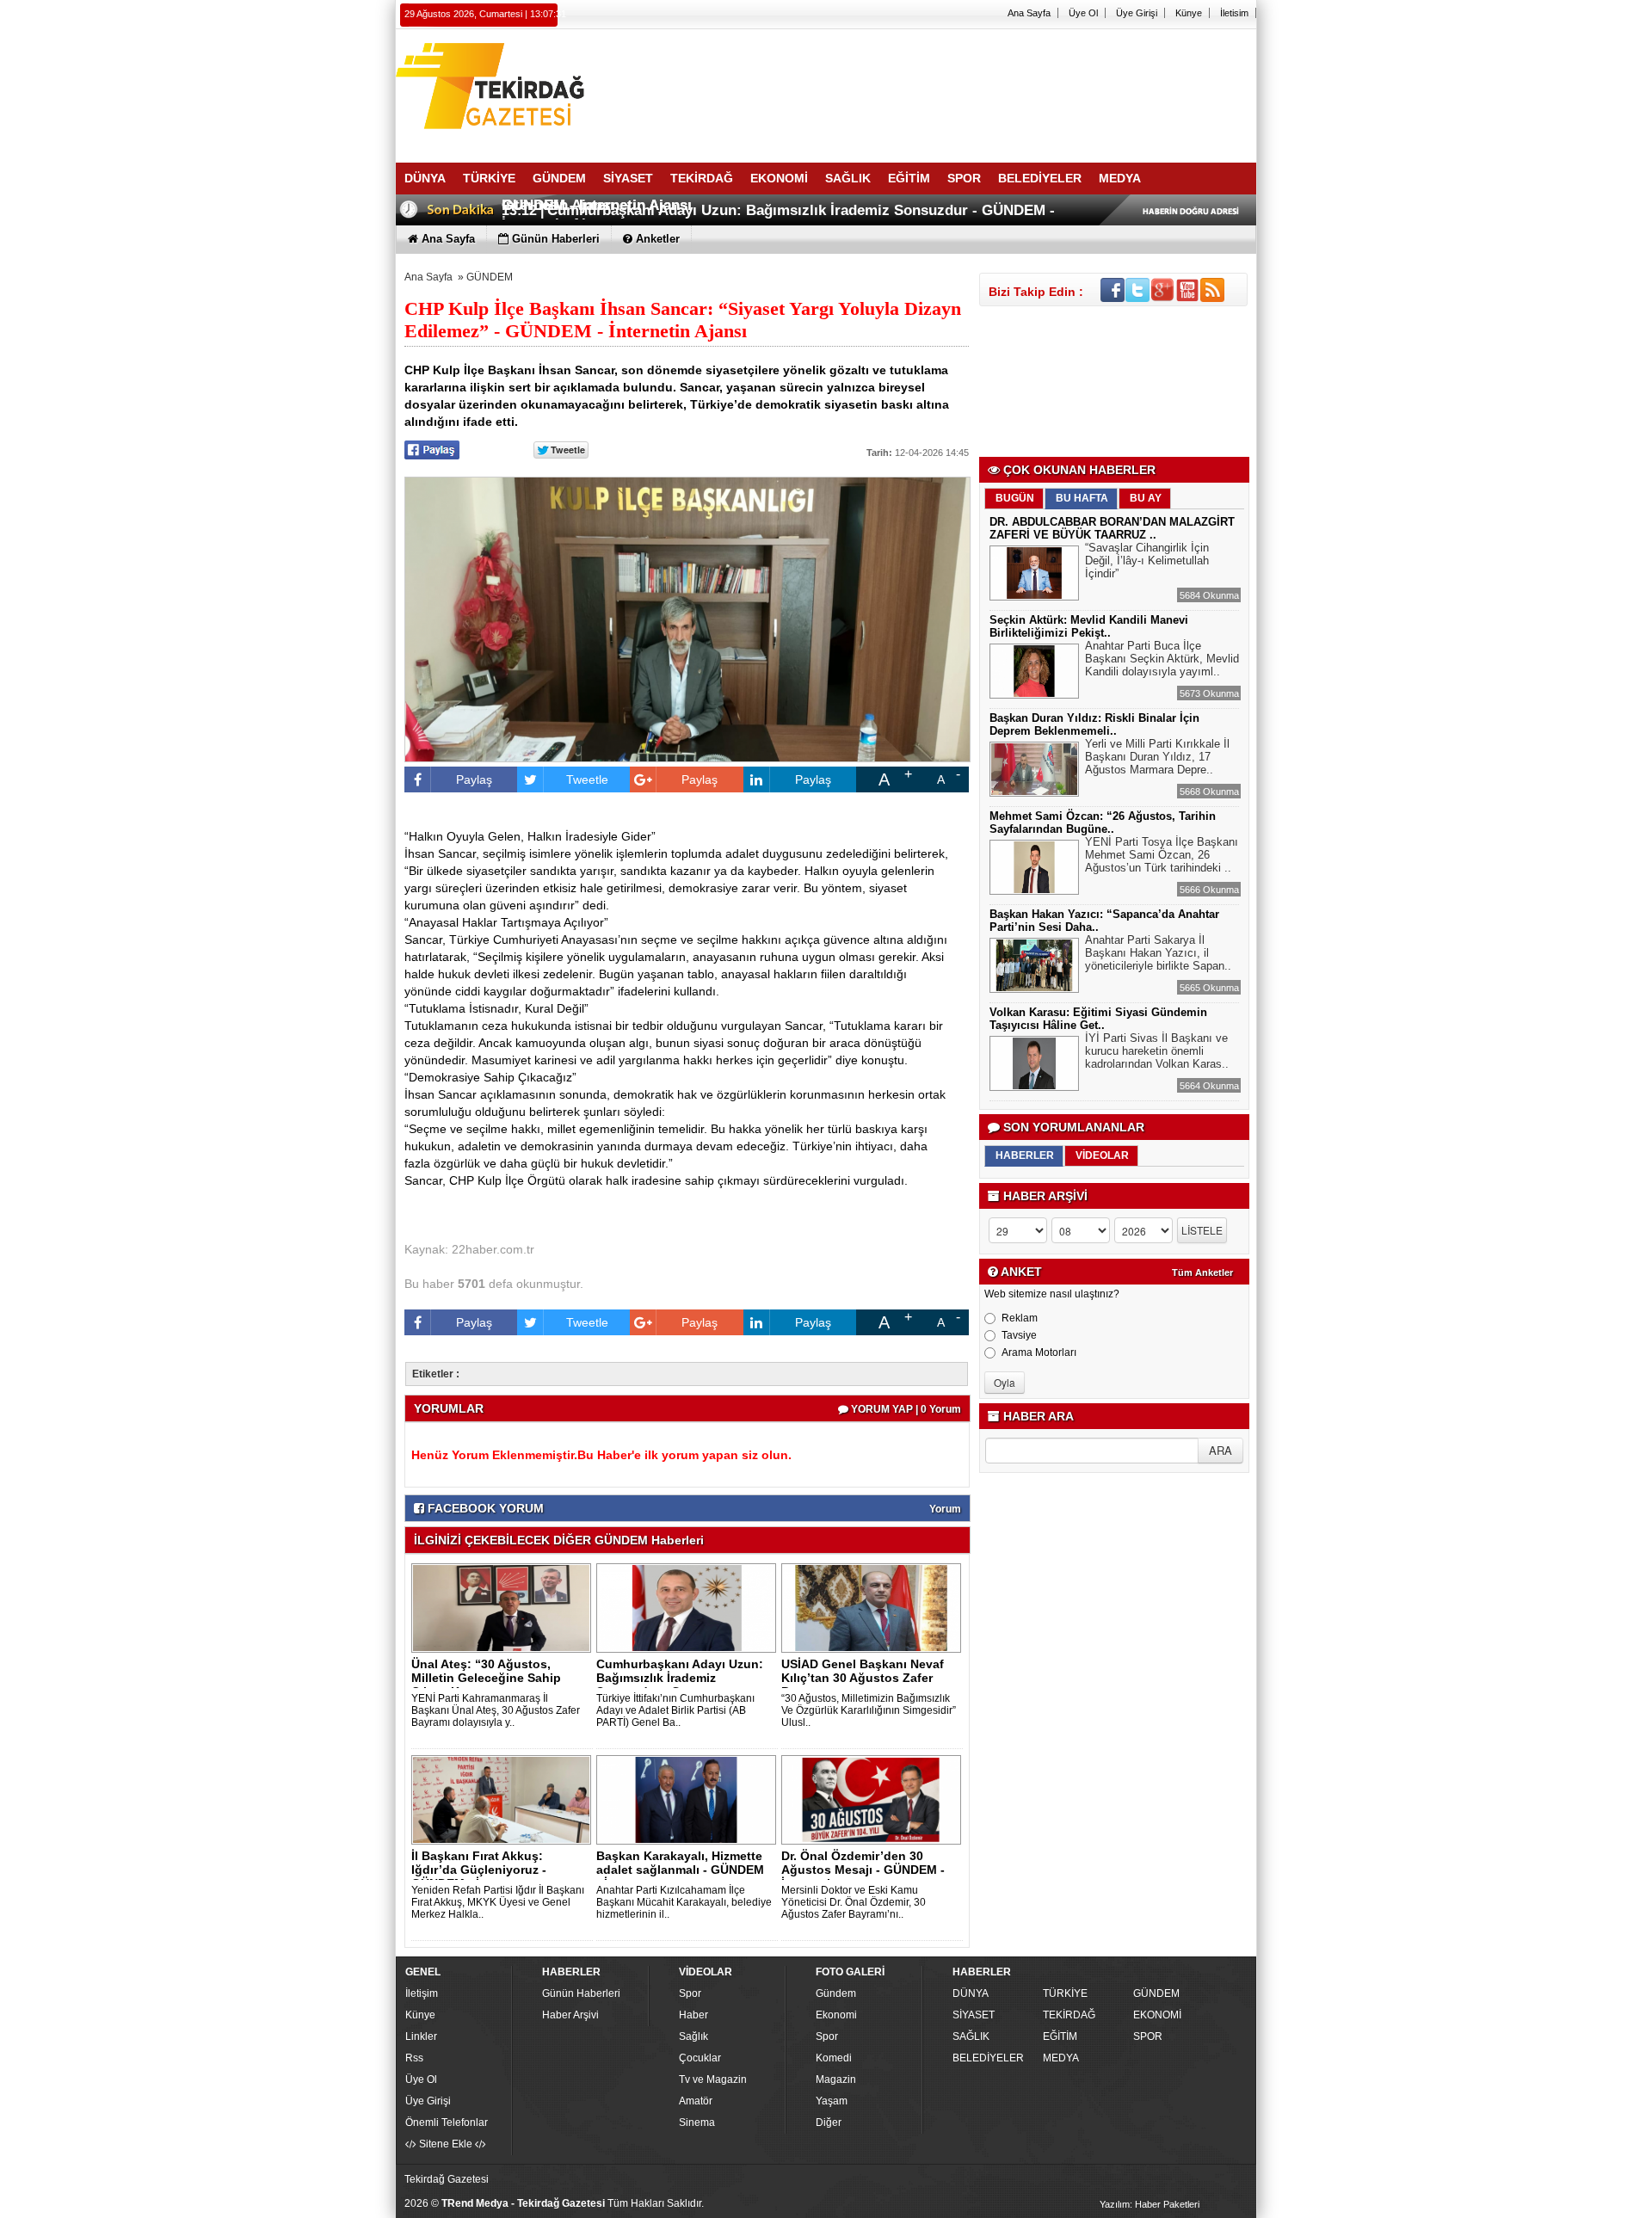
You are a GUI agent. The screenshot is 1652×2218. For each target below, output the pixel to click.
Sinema (697, 2123)
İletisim (1234, 13)
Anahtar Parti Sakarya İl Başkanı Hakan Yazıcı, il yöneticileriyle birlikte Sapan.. (1158, 953)
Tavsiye (1019, 1335)
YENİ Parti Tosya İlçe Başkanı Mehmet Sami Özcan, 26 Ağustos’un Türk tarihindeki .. (1162, 855)
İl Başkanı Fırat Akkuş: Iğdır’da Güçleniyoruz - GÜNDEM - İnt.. (479, 1870)
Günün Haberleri (581, 1993)
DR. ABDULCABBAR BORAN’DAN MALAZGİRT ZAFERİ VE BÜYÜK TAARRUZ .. (1112, 528)
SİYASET (974, 2015)
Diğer (829, 2123)
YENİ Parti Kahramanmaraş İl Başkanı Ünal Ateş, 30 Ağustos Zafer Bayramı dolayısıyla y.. (496, 1710)
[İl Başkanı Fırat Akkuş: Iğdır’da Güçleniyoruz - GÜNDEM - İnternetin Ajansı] (504, 1799)
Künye (1189, 13)
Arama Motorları (1039, 1352)
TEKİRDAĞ (1069, 2015)
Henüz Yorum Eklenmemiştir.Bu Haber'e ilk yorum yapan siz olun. (601, 1455)
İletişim (422, 1993)
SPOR (1148, 2036)
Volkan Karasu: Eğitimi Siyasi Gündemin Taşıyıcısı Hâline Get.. (1098, 1019)
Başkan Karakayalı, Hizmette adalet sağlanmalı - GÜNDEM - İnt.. (680, 1870)
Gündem (836, 1993)
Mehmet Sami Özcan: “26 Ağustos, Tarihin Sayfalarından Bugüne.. (1103, 823)
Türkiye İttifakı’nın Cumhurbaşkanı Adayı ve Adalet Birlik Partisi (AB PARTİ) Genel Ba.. (675, 1710)
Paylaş (474, 779)
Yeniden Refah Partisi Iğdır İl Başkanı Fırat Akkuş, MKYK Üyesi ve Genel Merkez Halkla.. (498, 1902)
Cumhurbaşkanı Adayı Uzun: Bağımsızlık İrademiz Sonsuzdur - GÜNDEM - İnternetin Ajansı (778, 217)
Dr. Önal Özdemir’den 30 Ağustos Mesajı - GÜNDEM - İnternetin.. (863, 1870)
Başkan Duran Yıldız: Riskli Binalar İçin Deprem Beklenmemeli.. (1094, 724)
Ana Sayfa (1029, 13)
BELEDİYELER (988, 2058)
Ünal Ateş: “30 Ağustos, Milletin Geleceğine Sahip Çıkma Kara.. (486, 1678)
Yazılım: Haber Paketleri (1150, 2204)
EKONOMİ (1157, 2015)
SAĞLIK (971, 2036)
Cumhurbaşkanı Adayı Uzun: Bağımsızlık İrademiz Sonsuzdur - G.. (680, 1678)
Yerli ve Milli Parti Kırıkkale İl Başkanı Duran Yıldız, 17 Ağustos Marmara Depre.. (1157, 757)
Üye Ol (1083, 13)
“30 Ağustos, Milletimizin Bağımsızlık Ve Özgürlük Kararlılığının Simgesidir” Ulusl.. (869, 1710)
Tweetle (587, 779)
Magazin (836, 2079)
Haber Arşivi (570, 2015)
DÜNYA (971, 1993)
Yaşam (832, 2101)
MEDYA (1061, 2058)
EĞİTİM (1060, 2036)
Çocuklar (700, 2058)
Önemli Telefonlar (447, 2123)
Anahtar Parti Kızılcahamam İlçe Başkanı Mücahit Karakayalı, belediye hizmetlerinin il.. (684, 1902)
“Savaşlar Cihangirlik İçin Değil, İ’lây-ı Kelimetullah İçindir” (1147, 561)
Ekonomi (836, 2015)
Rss (414, 2058)
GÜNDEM (490, 277)
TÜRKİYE (1065, 1993)
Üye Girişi (1137, 13)
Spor (690, 1993)
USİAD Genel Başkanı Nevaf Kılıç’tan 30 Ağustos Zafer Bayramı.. (863, 1678)
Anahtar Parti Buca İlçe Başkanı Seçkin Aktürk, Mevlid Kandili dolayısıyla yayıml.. (1162, 659)
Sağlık (693, 2036)
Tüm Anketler (1202, 1272)
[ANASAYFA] (585, 89)
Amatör (696, 2101)
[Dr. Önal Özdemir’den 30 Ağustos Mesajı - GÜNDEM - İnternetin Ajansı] (874, 1799)
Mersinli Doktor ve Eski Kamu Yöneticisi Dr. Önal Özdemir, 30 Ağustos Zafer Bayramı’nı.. (854, 1902)
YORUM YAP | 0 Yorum (905, 1409)
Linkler (421, 2036)
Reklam (1020, 1318)
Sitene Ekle (446, 2144)
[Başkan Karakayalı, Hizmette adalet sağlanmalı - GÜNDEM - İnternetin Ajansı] (689, 1799)
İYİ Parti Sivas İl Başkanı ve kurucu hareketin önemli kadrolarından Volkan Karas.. (1157, 1051)
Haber (693, 2015)
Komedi (834, 2058)
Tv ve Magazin (713, 2079)
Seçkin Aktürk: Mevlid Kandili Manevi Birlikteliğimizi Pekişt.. (1089, 626)
